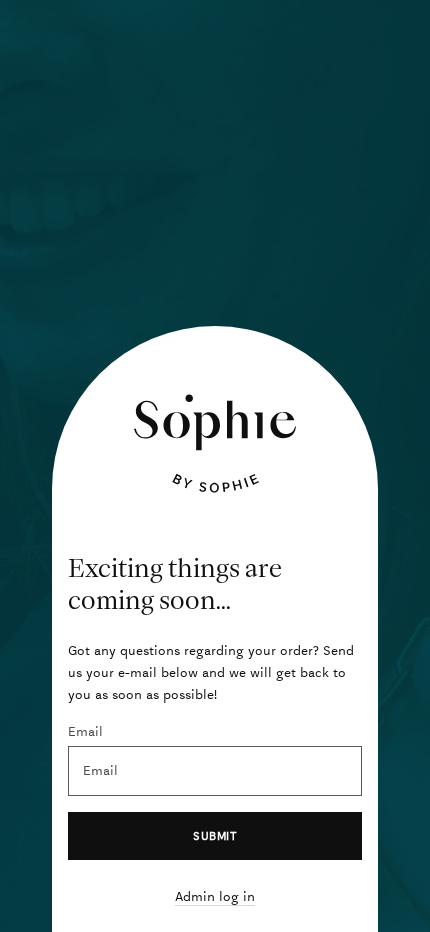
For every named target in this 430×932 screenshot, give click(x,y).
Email (85, 731)
